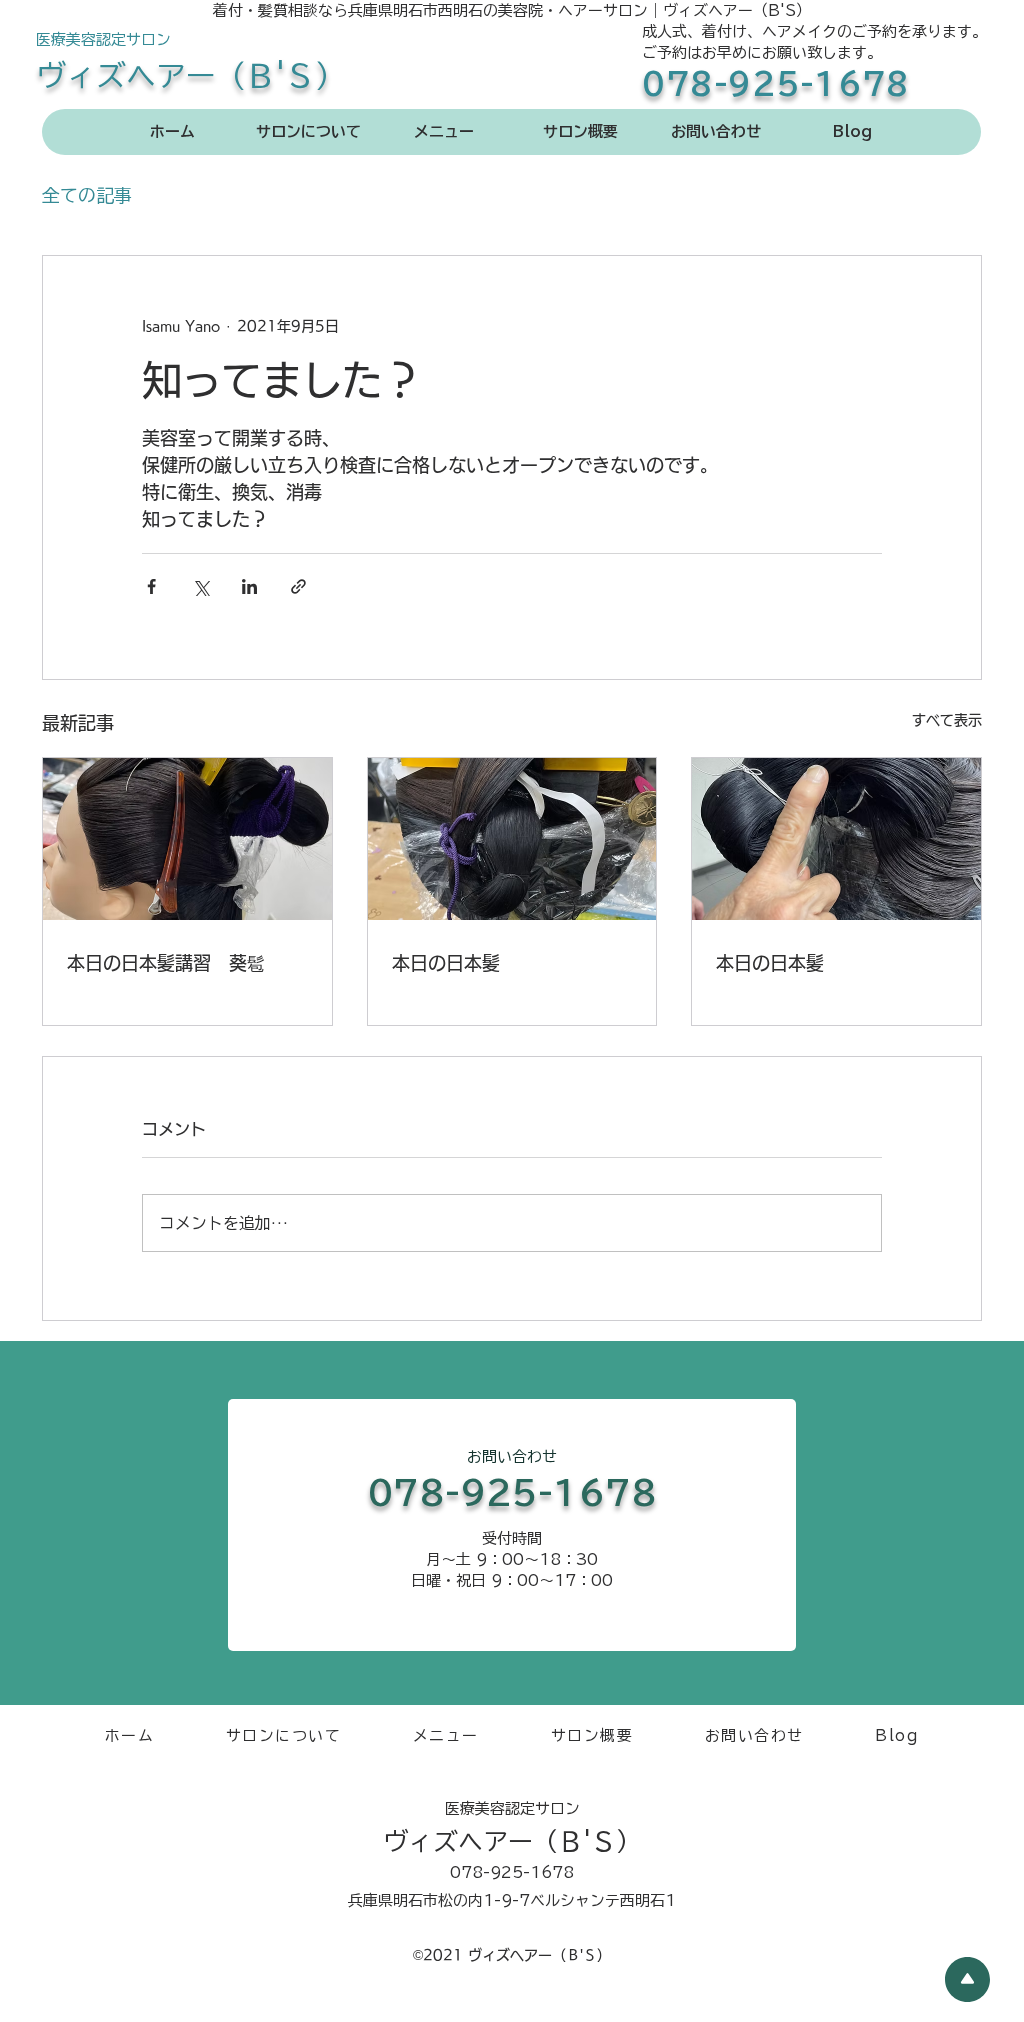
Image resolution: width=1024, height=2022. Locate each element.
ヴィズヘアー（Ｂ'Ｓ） (190, 76)
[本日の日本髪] (512, 839)
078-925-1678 (776, 84)
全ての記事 (87, 195)
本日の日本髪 (446, 963)
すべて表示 (947, 720)
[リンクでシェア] (298, 586)
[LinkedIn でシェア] (249, 586)
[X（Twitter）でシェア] (200, 586)
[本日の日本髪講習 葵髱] (187, 839)
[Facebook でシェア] (151, 586)
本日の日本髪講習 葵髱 (166, 963)
